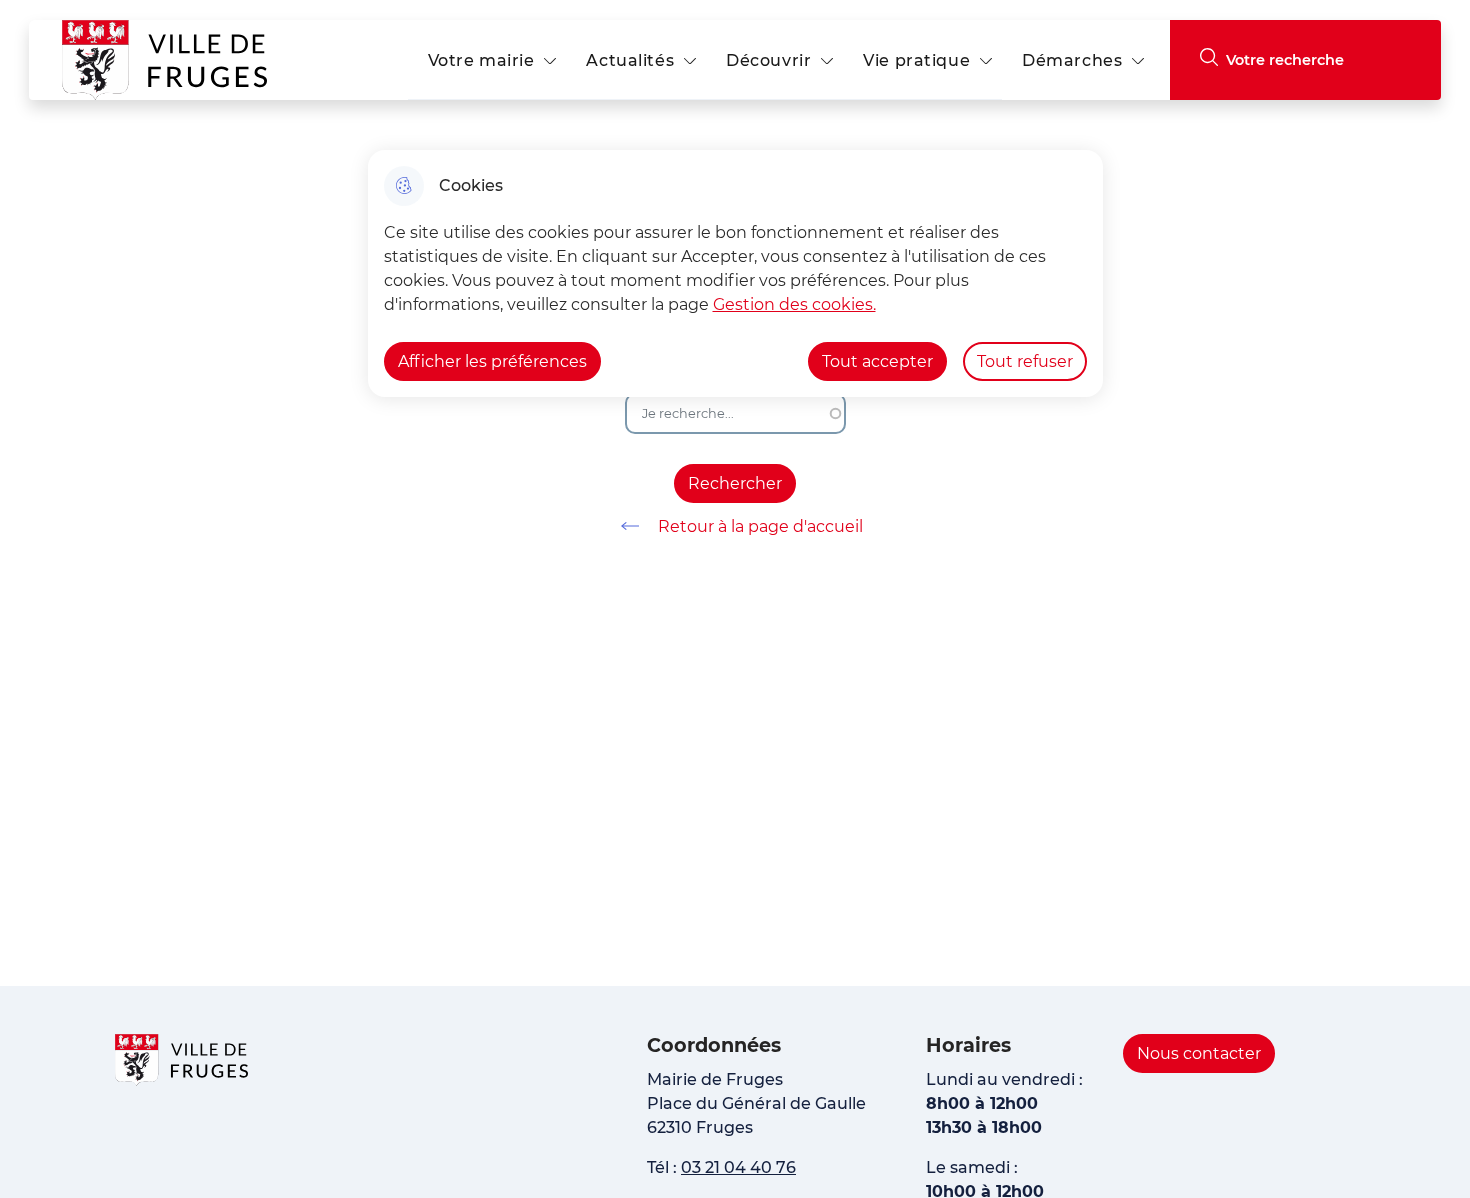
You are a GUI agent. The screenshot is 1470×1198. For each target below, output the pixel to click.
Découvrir (768, 60)
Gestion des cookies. (794, 304)
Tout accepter (877, 361)
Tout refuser (1025, 361)
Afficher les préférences (492, 361)
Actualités (630, 60)
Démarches (1072, 60)
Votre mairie (481, 60)
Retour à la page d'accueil (760, 526)
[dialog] (735, 273)
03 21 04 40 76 (738, 1167)
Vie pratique (916, 60)
